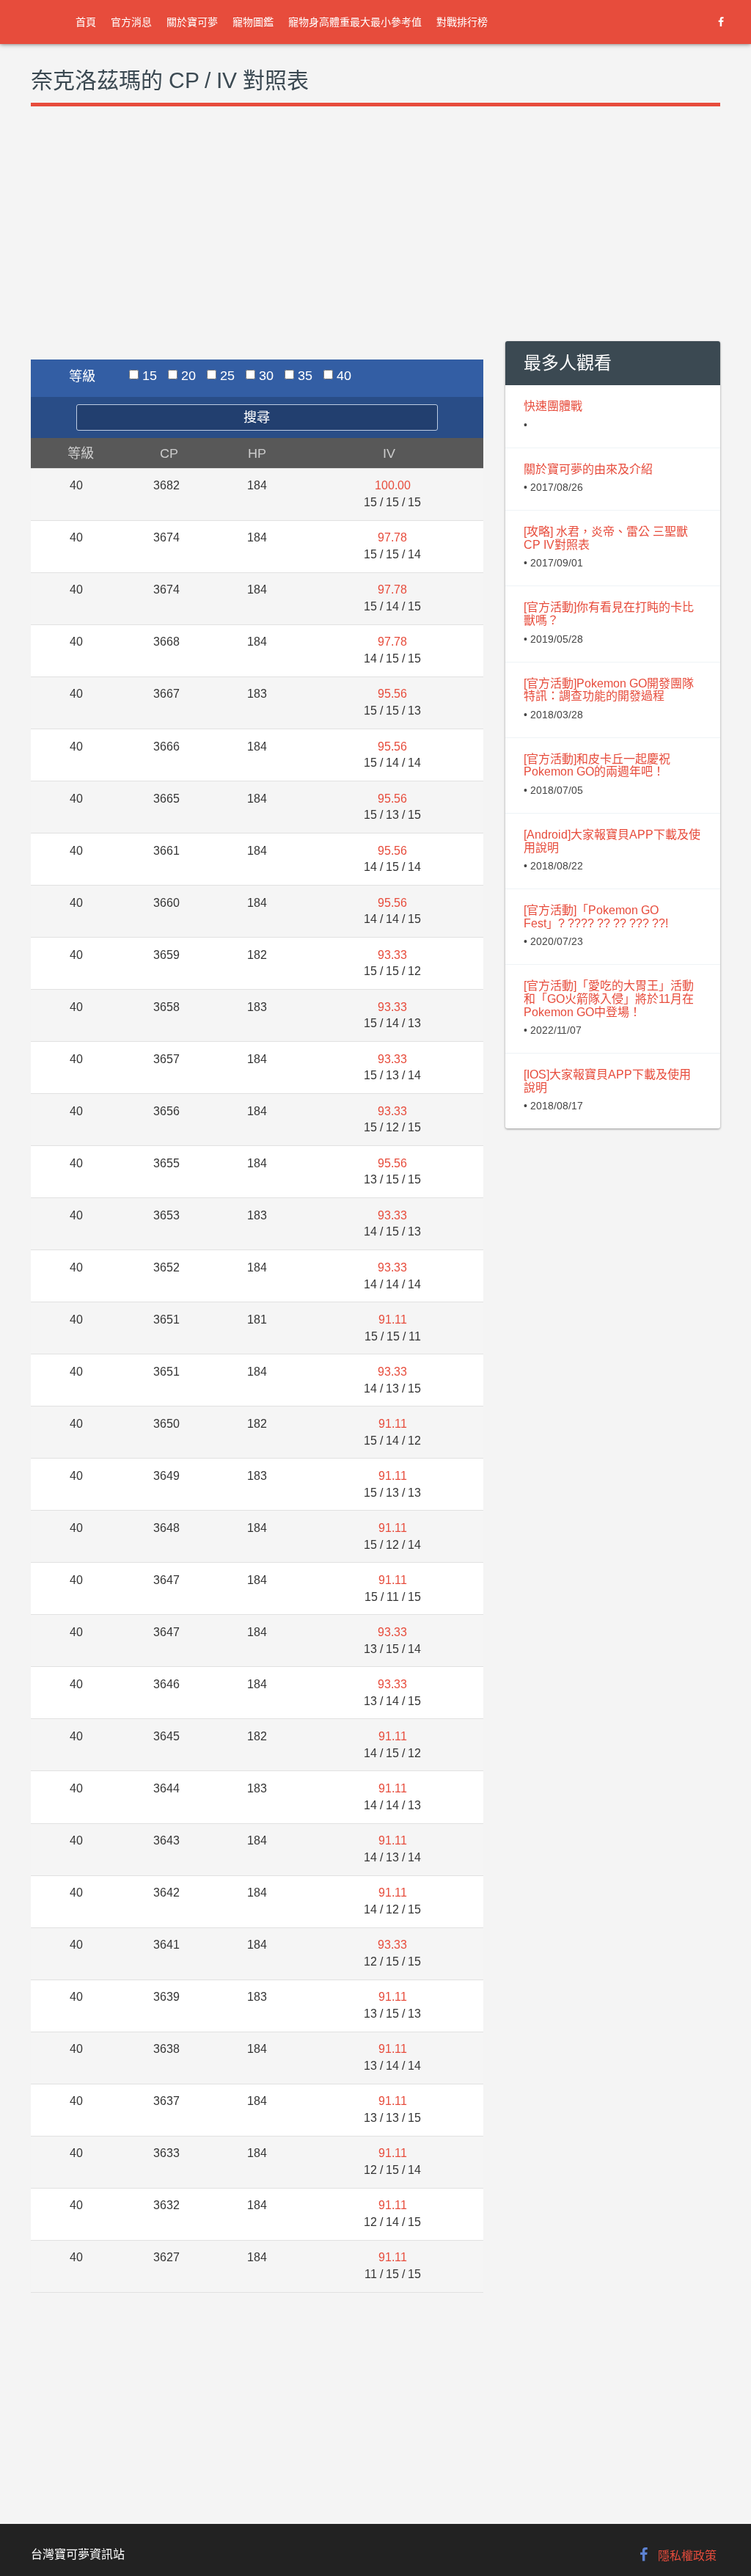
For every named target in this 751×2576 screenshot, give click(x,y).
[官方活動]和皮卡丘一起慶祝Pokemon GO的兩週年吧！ (597, 766)
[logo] (44, 22)
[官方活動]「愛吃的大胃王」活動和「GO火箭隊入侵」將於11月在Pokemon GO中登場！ (609, 999)
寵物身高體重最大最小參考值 (355, 22)
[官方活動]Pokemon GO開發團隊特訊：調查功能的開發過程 (609, 690)
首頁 (86, 22)
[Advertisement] (257, 249)
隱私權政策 (687, 2556)
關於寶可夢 (192, 22)
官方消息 (131, 22)
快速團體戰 (553, 406)
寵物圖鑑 (253, 22)
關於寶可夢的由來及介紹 (588, 469)
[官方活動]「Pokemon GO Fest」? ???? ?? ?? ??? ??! (596, 917)
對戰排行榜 (462, 22)
